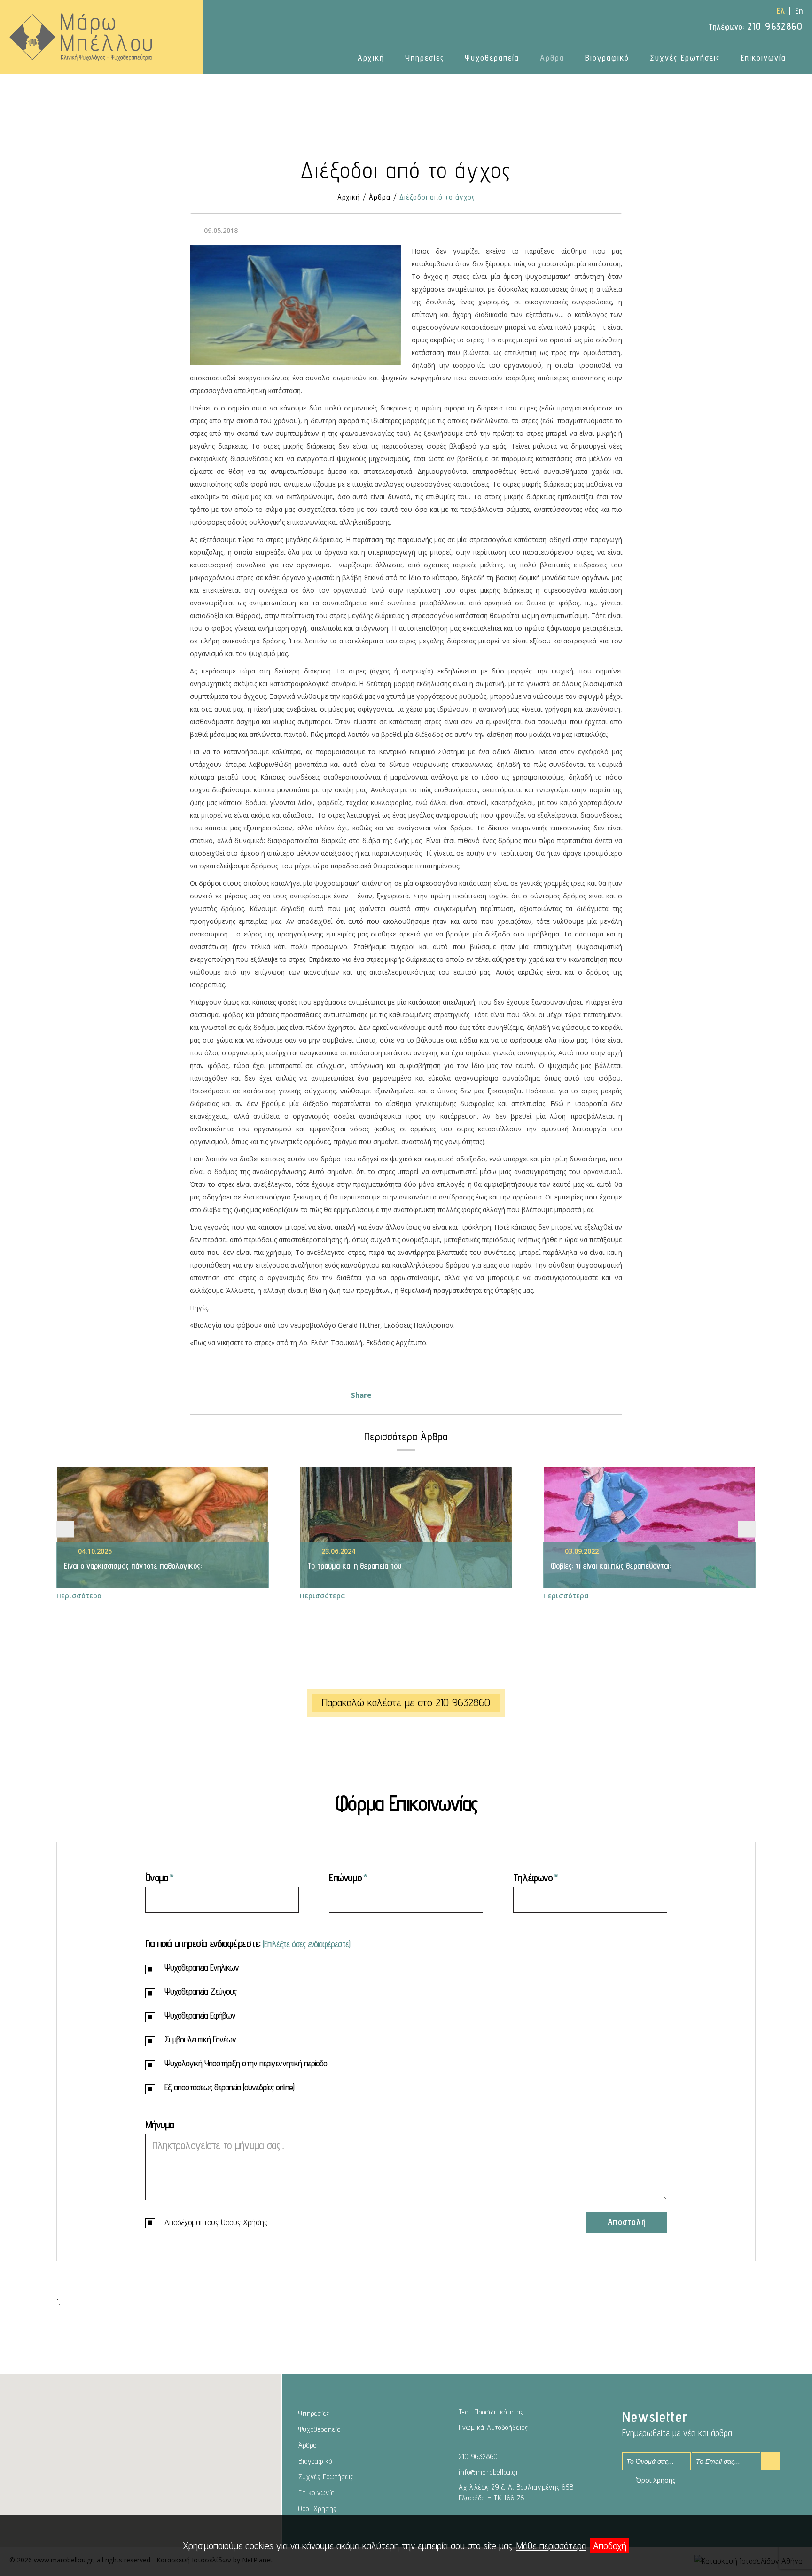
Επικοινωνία (763, 58)
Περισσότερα (79, 1596)
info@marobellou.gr (489, 2472)
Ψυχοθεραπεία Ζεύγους (200, 1992)
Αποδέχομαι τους (216, 2222)
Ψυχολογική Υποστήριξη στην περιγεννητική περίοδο (246, 2064)
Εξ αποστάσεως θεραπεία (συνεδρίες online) (229, 2088)
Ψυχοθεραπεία (492, 58)
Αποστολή (627, 2222)
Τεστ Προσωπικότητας (491, 2412)
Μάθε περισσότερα (551, 2545)
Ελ (781, 11)
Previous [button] (65, 1529)
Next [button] (747, 1529)
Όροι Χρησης (317, 2509)
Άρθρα (552, 58)
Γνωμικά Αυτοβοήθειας (493, 2427)
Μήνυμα (160, 2124)
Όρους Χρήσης (244, 2222)
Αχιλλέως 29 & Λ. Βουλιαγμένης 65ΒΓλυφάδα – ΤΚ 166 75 (516, 2492)
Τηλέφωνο (533, 1877)
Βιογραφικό (607, 58)
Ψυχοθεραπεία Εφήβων (200, 2016)
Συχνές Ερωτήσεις (685, 58)
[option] (163, 1534)
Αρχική (371, 58)
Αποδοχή (610, 2545)
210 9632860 (756, 26)
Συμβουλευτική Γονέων (200, 2040)
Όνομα (157, 1877)
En (799, 11)
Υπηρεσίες (425, 58)
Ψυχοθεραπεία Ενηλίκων (202, 1968)
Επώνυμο (345, 1877)
